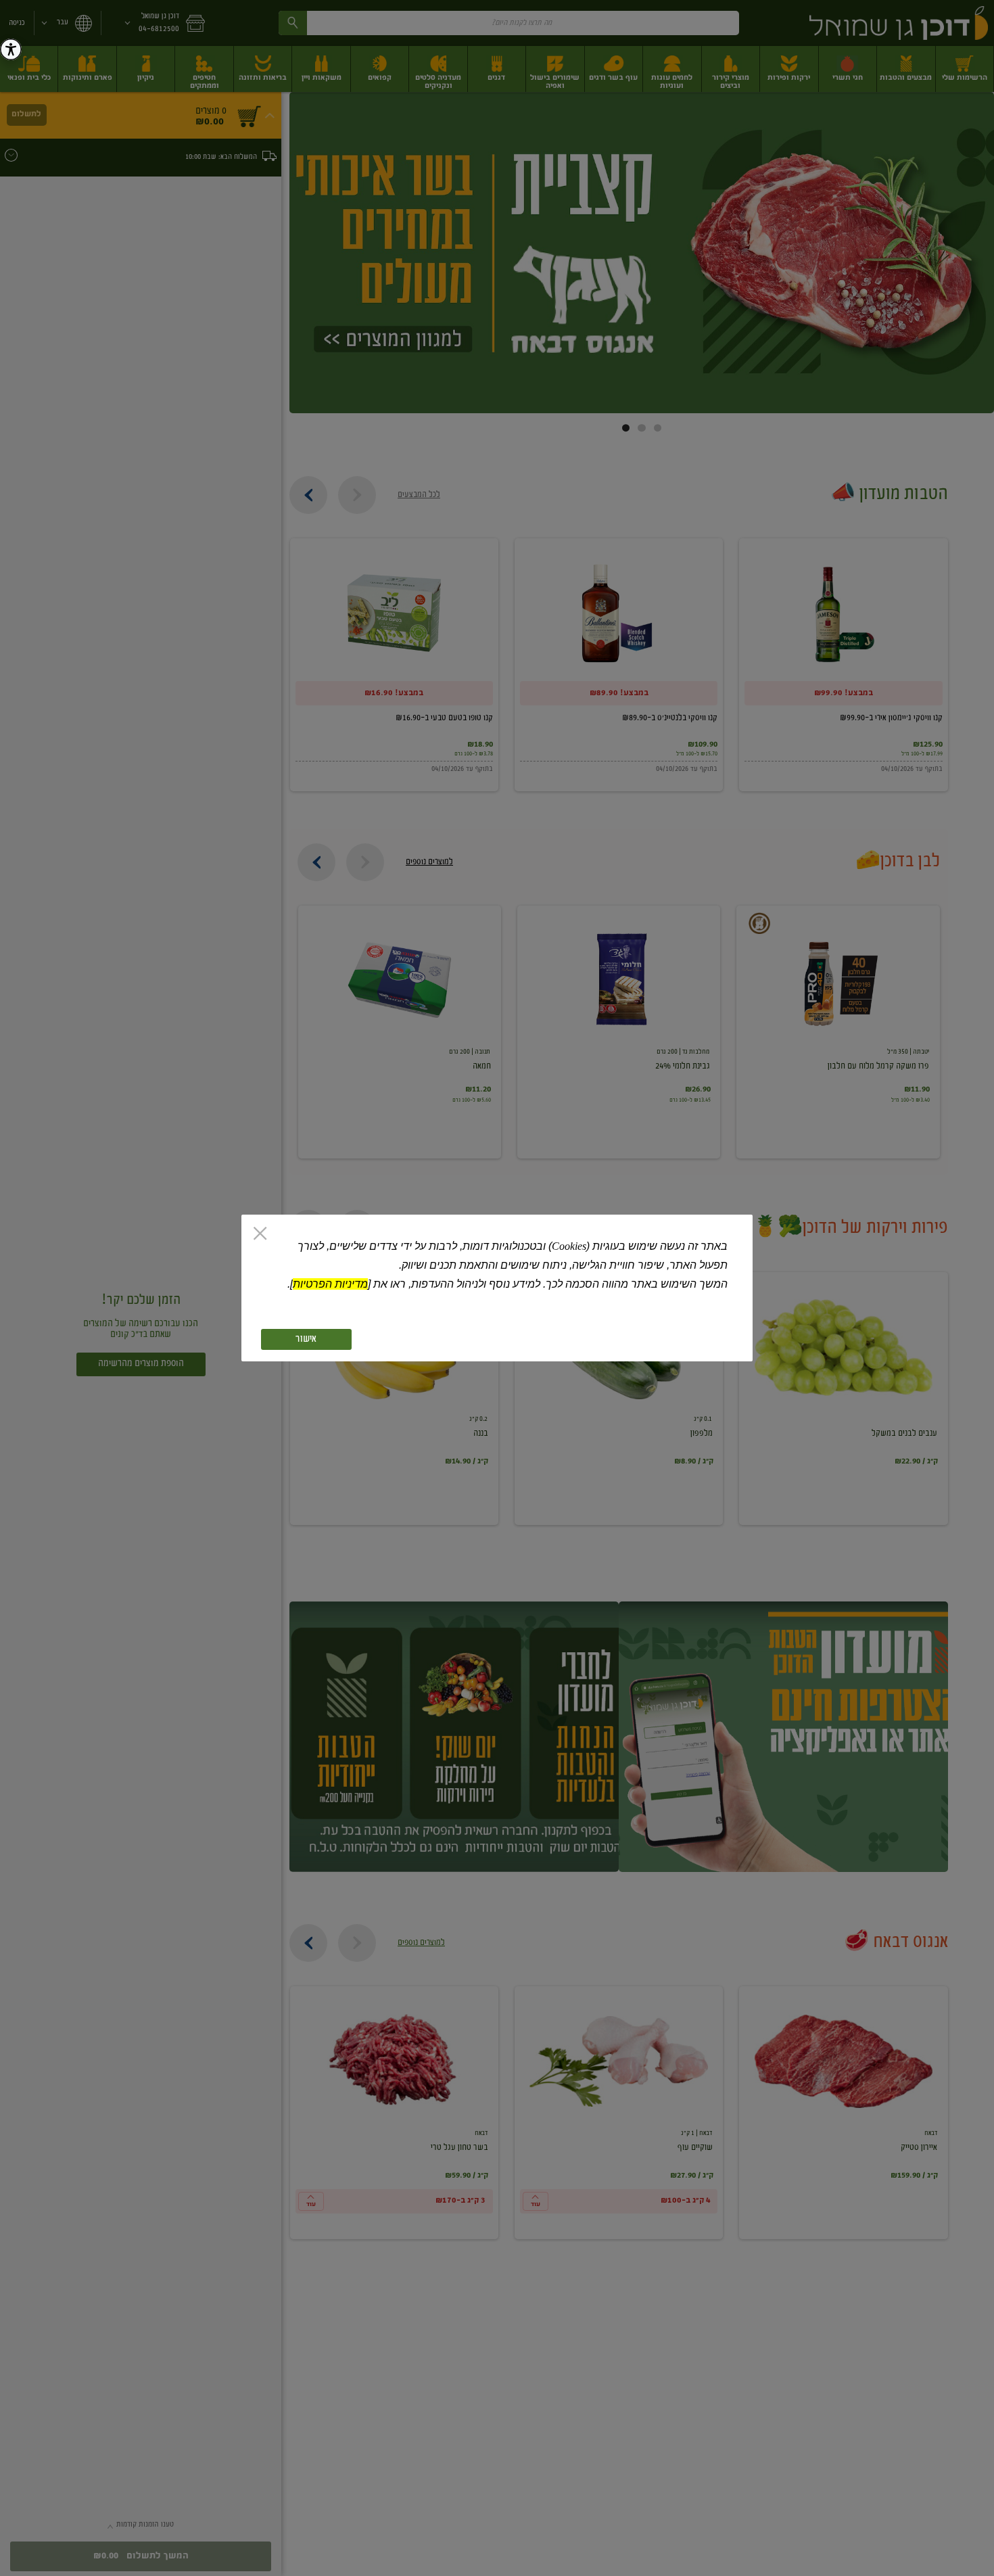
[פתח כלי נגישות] (11, 49)
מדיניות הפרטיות (330, 1284)
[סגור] (260, 1235)
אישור (306, 1339)
